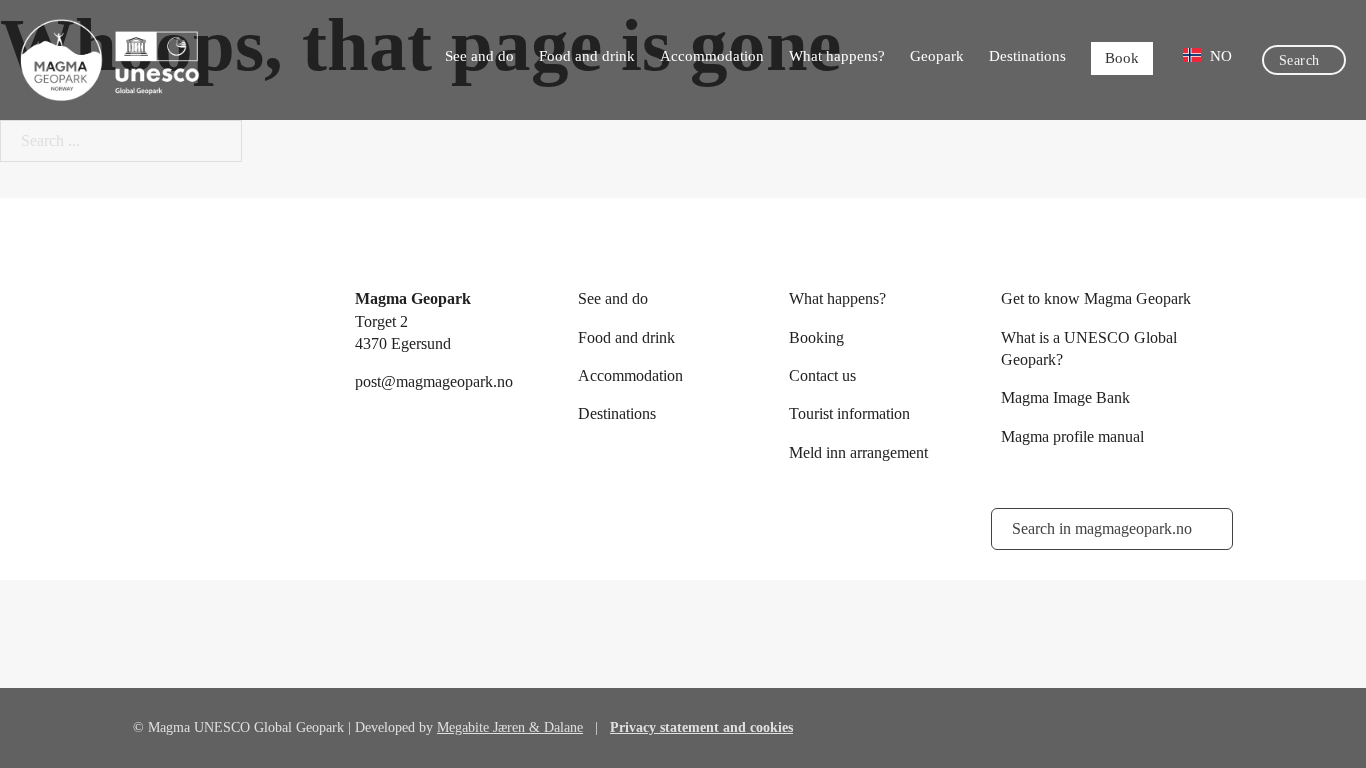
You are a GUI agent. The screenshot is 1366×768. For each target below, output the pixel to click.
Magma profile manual (1072, 436)
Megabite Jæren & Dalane (510, 727)
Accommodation (712, 56)
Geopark (937, 56)
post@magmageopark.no (434, 381)
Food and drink (587, 56)
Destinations (1027, 56)
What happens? (837, 56)
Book (1122, 58)
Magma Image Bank (1065, 397)
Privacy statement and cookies (701, 727)
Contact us (822, 375)
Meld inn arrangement (858, 452)
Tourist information (849, 413)
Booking (816, 337)
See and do (479, 56)
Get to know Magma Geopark (1096, 298)
